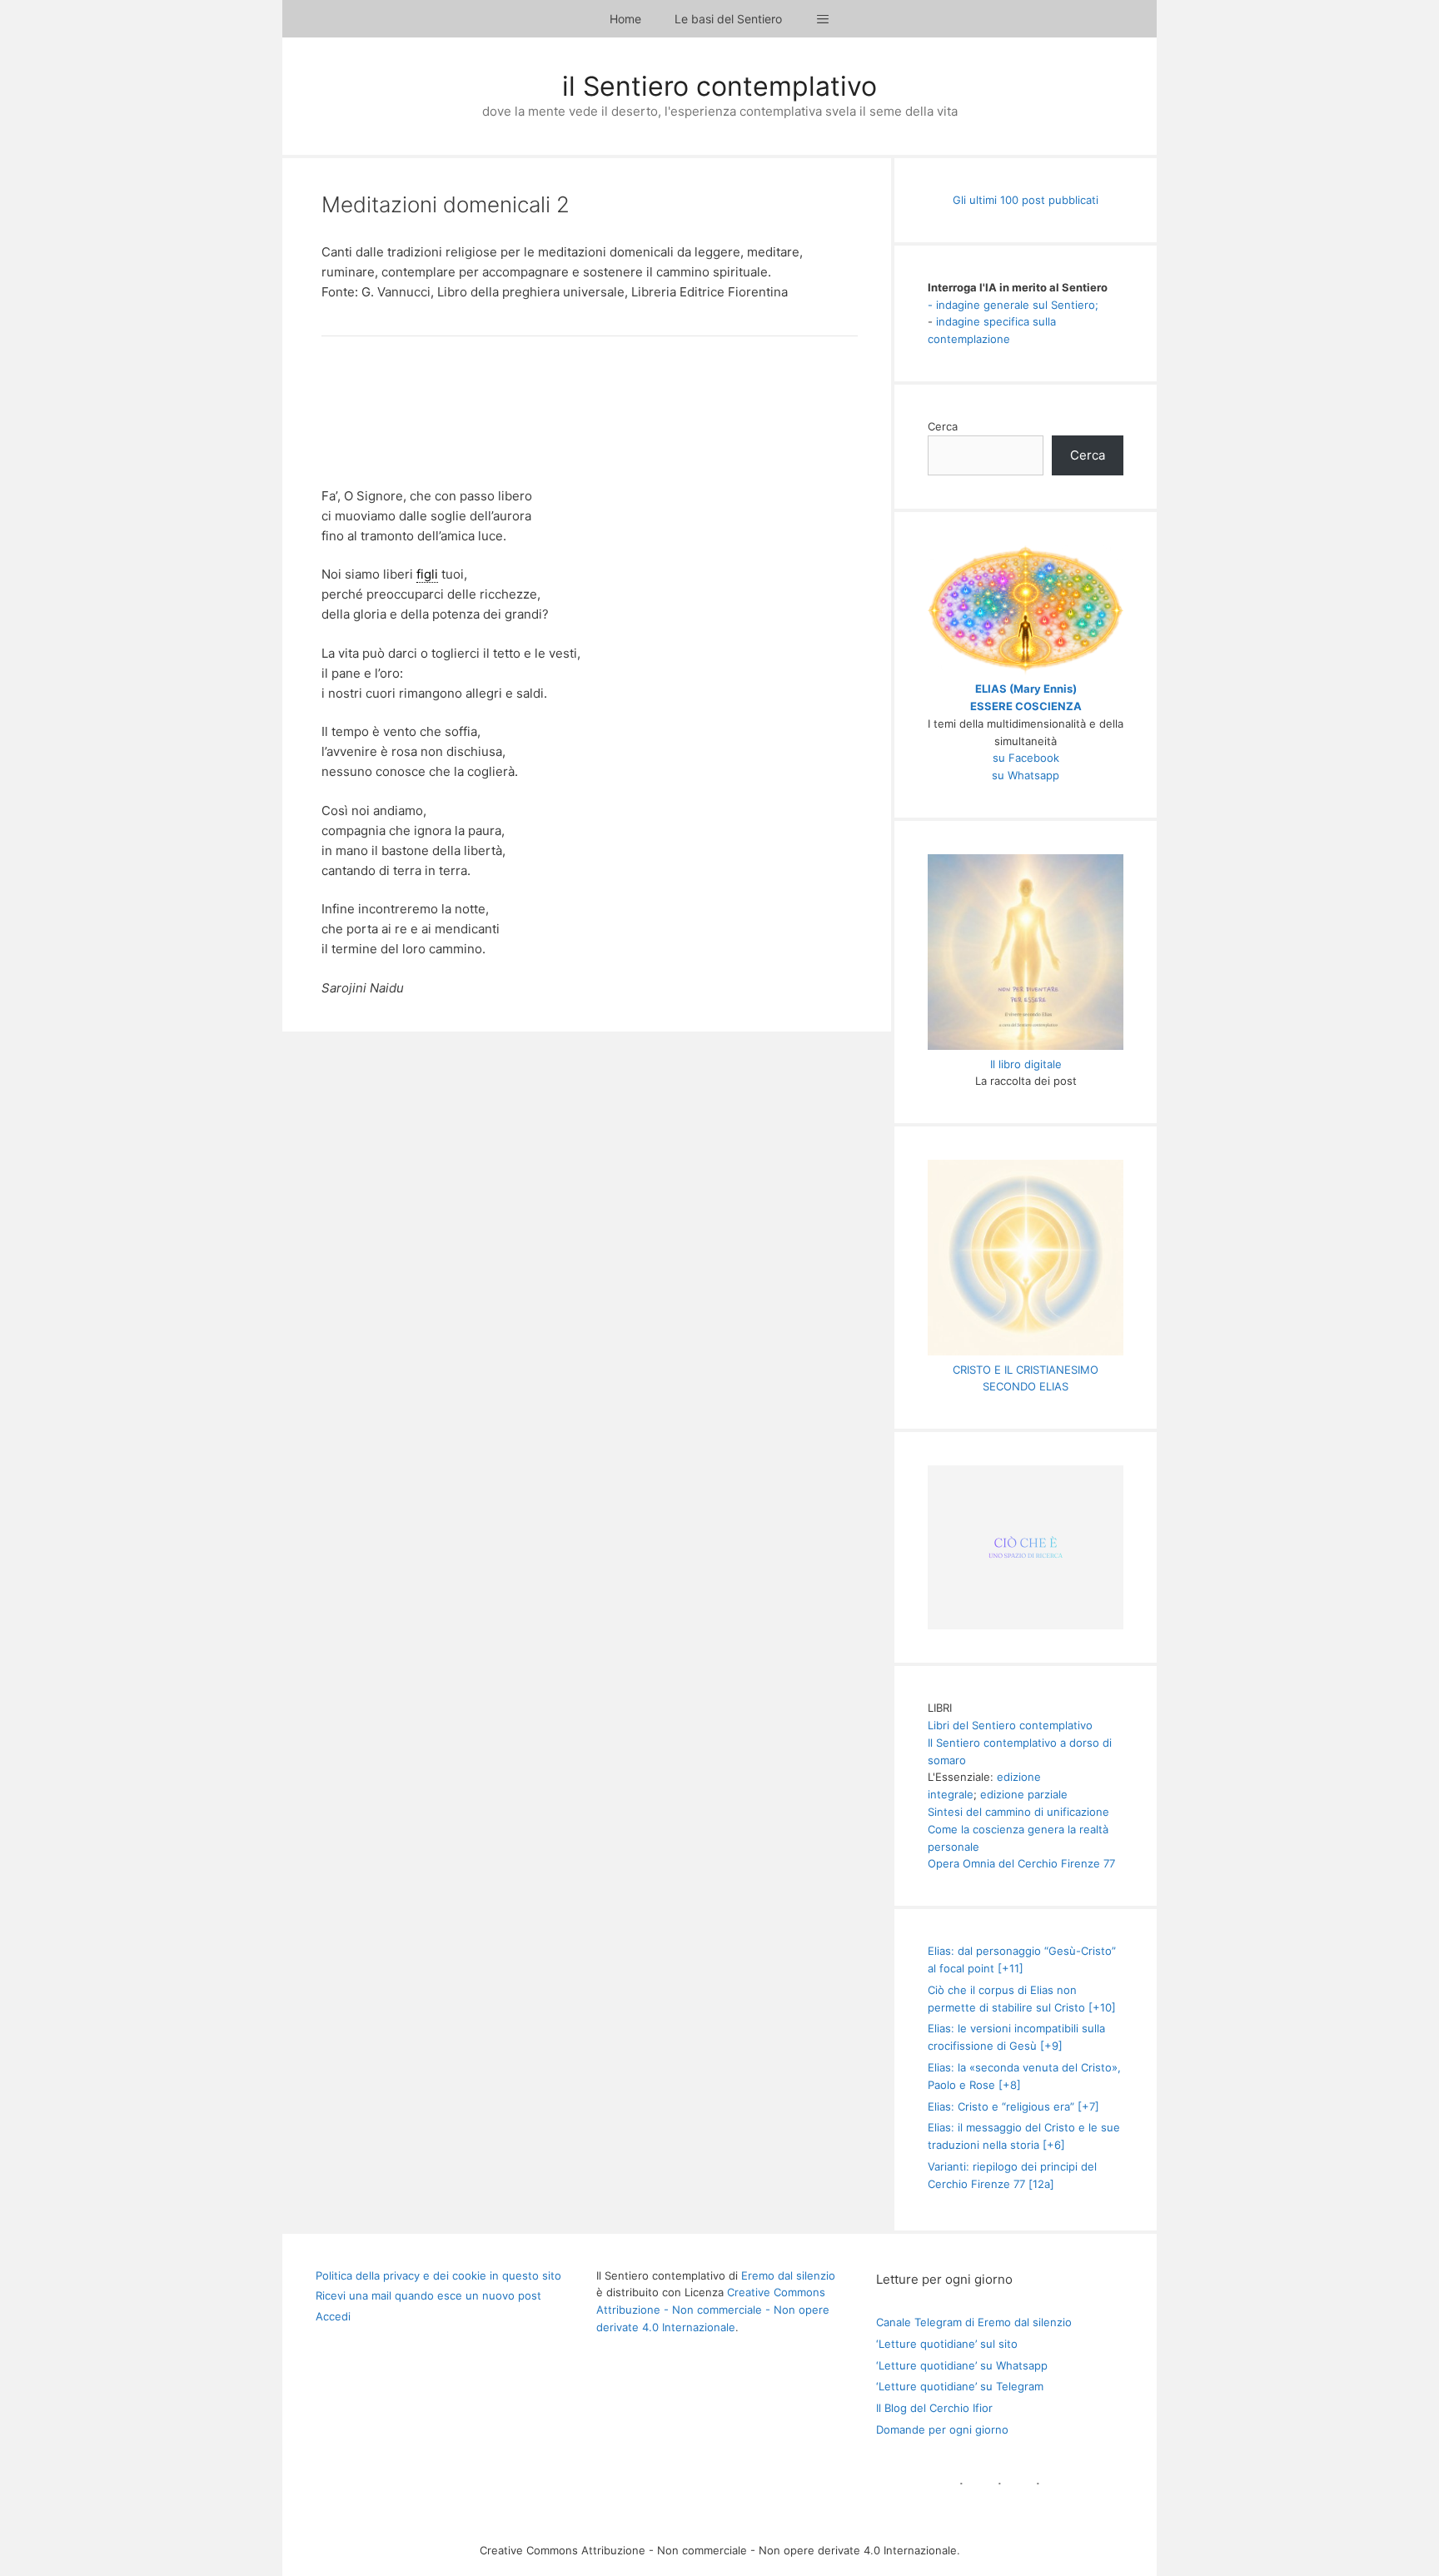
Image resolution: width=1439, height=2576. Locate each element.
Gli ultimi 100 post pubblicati (1026, 200)
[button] (823, 19)
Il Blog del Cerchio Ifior (934, 2408)
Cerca (943, 426)
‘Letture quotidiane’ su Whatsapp (962, 2365)
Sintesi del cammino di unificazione (1018, 1812)
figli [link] (427, 574)
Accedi (333, 2316)
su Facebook (1026, 758)
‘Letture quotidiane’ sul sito (947, 2344)
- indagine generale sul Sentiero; (1013, 305)
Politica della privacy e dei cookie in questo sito (438, 2275)
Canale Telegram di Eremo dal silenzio (974, 2322)
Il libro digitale (1026, 1064)
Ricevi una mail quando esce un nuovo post (428, 2295)
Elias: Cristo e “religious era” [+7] (1013, 2106)
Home (625, 19)
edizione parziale (1024, 1794)
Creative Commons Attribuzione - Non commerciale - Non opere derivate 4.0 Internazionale (713, 2310)
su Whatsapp (1026, 775)
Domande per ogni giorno (942, 2429)
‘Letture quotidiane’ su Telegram (960, 2386)
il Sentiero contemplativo (719, 86)
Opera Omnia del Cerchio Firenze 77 (1021, 1863)
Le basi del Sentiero (728, 19)
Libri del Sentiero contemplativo (1010, 1725)
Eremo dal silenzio (788, 2275)
